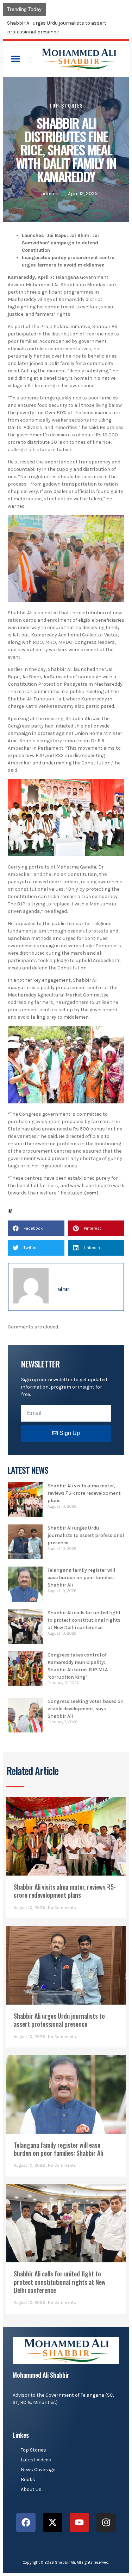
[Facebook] (26, 2522)
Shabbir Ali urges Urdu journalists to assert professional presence (86, 1535)
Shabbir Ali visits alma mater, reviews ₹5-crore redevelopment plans (84, 1493)
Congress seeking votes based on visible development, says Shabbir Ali (86, 1709)
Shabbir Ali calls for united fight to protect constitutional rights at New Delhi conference (84, 1620)
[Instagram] (106, 2522)
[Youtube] (79, 2522)
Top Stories (66, 105)
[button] (15, 59)
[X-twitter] (53, 2522)
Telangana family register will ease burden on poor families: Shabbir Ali (81, 1578)
